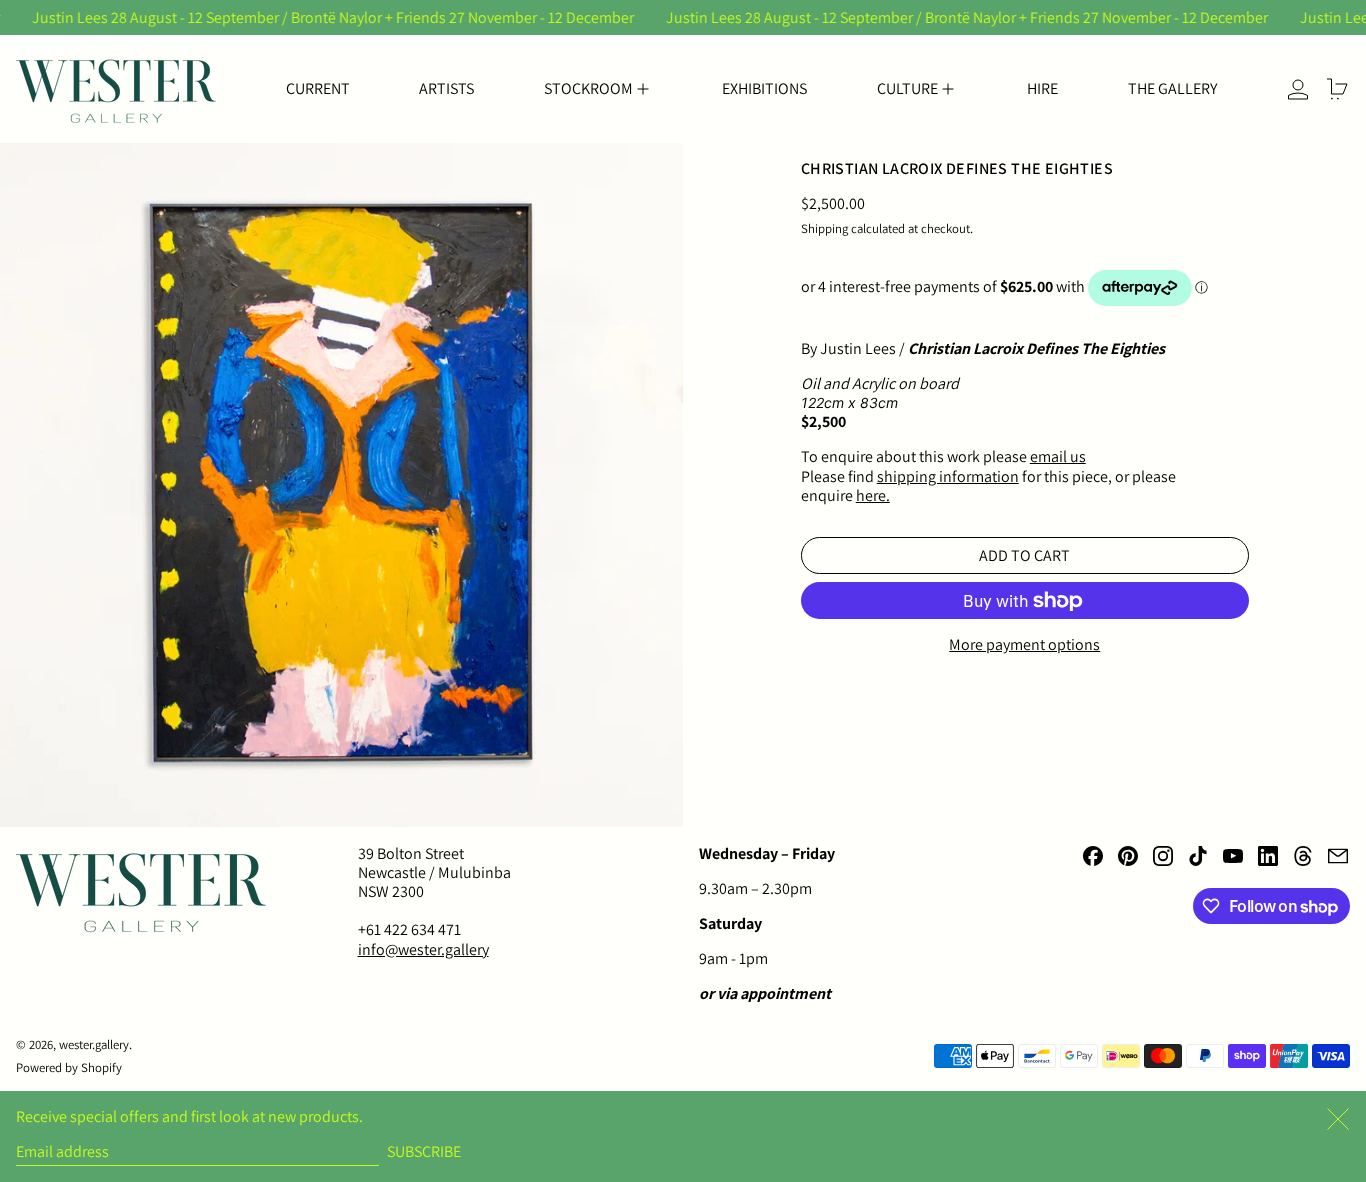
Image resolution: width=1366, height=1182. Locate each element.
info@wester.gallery (423, 949)
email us (1058, 457)
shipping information (948, 476)
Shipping (824, 229)
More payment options (1024, 645)
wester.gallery (94, 1044)
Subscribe (424, 1151)
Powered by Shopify (69, 1067)
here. (873, 495)
